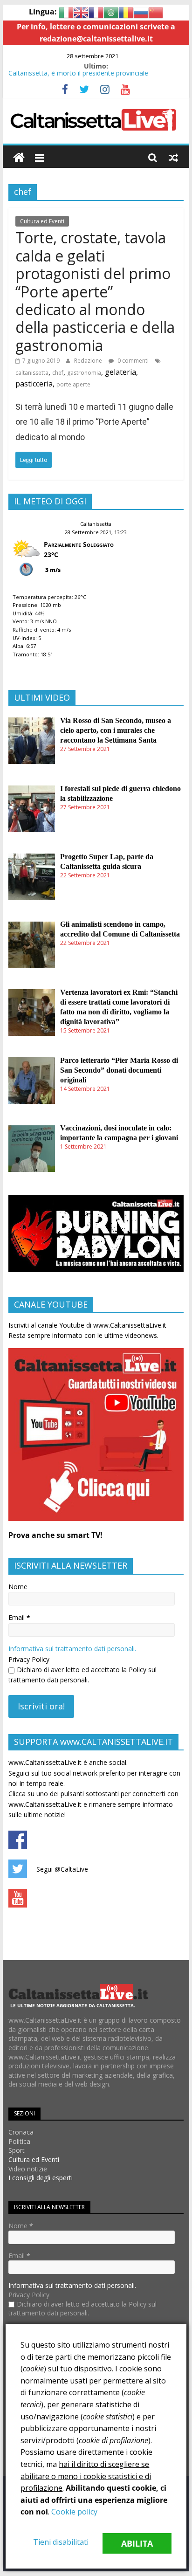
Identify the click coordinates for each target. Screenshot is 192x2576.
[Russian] (141, 12)
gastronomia (84, 373)
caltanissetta (32, 373)
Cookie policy (74, 2512)
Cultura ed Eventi (42, 221)
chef (58, 373)
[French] (96, 12)
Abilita (137, 2543)
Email (19, 1617)
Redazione (88, 361)
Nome (18, 1587)
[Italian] (66, 12)
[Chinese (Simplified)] (156, 12)
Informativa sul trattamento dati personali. (72, 1649)
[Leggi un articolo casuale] (173, 158)
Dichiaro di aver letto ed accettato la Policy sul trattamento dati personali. (82, 1675)
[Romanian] (126, 12)
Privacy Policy (29, 1659)
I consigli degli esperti (41, 2178)
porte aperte (73, 384)
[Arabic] (111, 12)
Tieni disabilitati (61, 2542)
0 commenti (132, 361)
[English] (81, 12)
